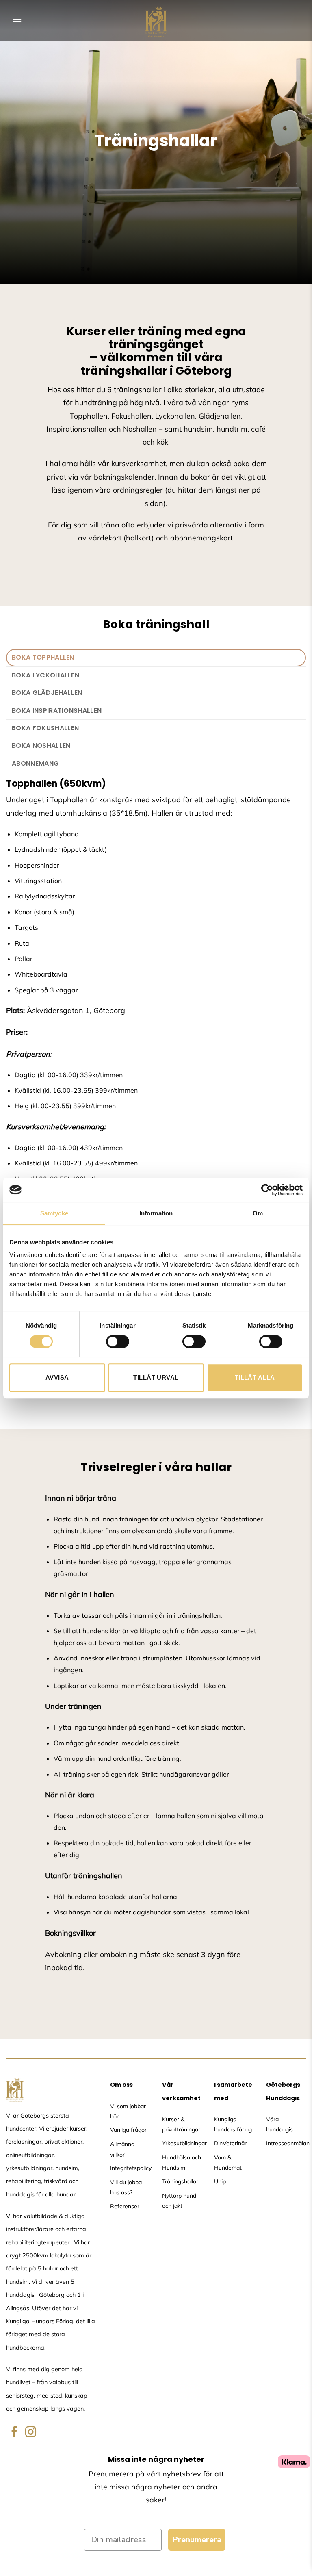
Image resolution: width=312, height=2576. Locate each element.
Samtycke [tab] (54, 1213)
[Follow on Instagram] (31, 2433)
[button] (17, 21)
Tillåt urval (156, 1377)
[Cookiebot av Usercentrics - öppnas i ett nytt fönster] (267, 1190)
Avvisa (57, 1377)
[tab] (156, 658)
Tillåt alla (255, 1377)
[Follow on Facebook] (14, 2433)
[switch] (118, 1341)
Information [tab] (156, 1213)
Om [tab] (258, 1213)
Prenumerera (197, 2540)
